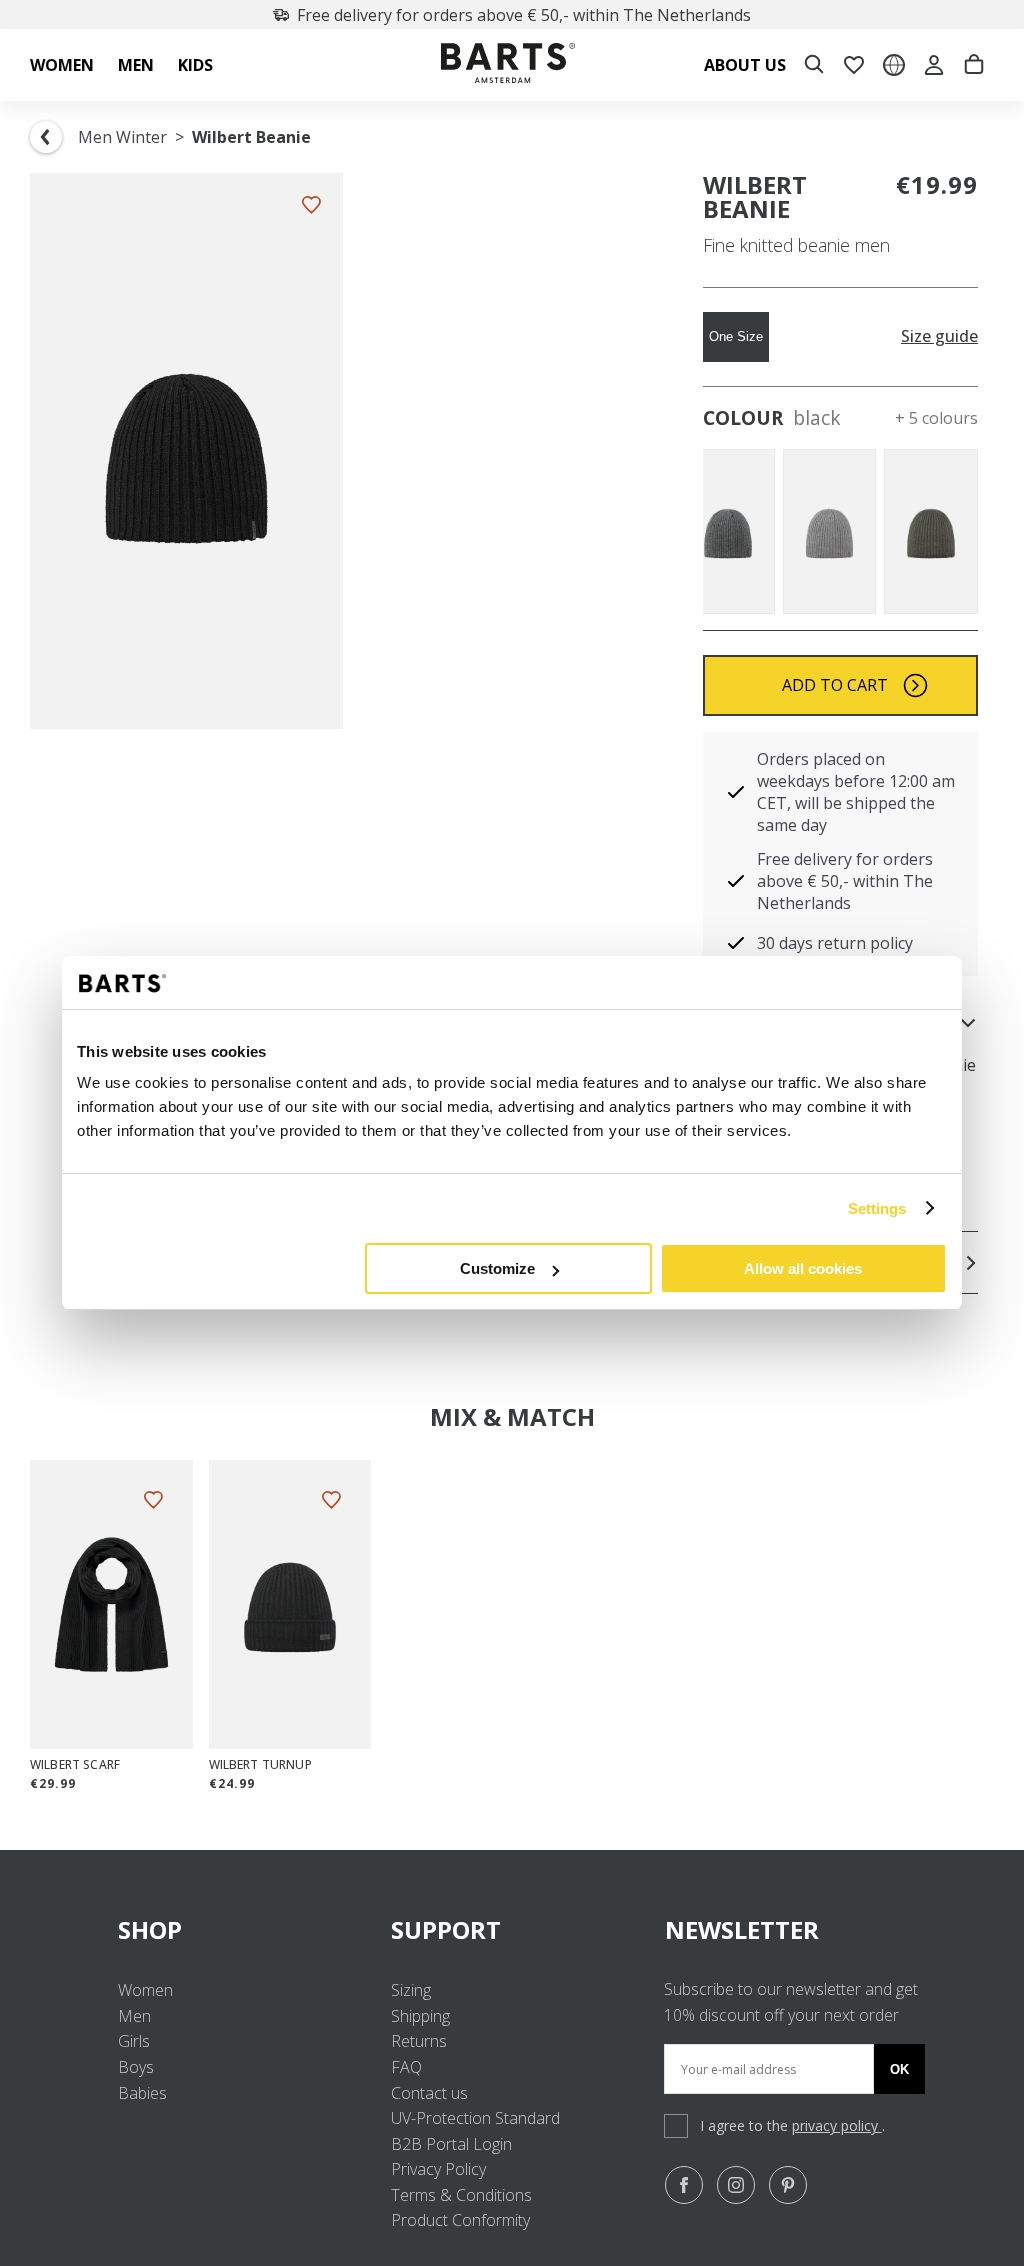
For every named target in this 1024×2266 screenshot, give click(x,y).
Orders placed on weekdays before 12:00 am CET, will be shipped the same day (856, 792)
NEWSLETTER (742, 1929)
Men (134, 2016)
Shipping (420, 2016)
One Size (736, 336)
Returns (419, 2041)
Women (145, 1990)
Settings (877, 1208)
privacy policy (837, 2125)
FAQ (406, 2067)
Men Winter (122, 137)
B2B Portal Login (451, 2144)
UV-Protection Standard (475, 2118)
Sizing (411, 1990)
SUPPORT (446, 1929)
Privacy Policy (438, 2169)
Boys (136, 2067)
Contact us (429, 2093)
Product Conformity (460, 2220)
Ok (899, 2069)
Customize (497, 1268)
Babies (142, 2093)
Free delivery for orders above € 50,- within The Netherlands (524, 15)
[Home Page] (508, 65)
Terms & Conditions (461, 2195)
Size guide (939, 336)
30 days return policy (835, 943)
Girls (134, 2041)
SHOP (150, 1929)
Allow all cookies (803, 1268)
